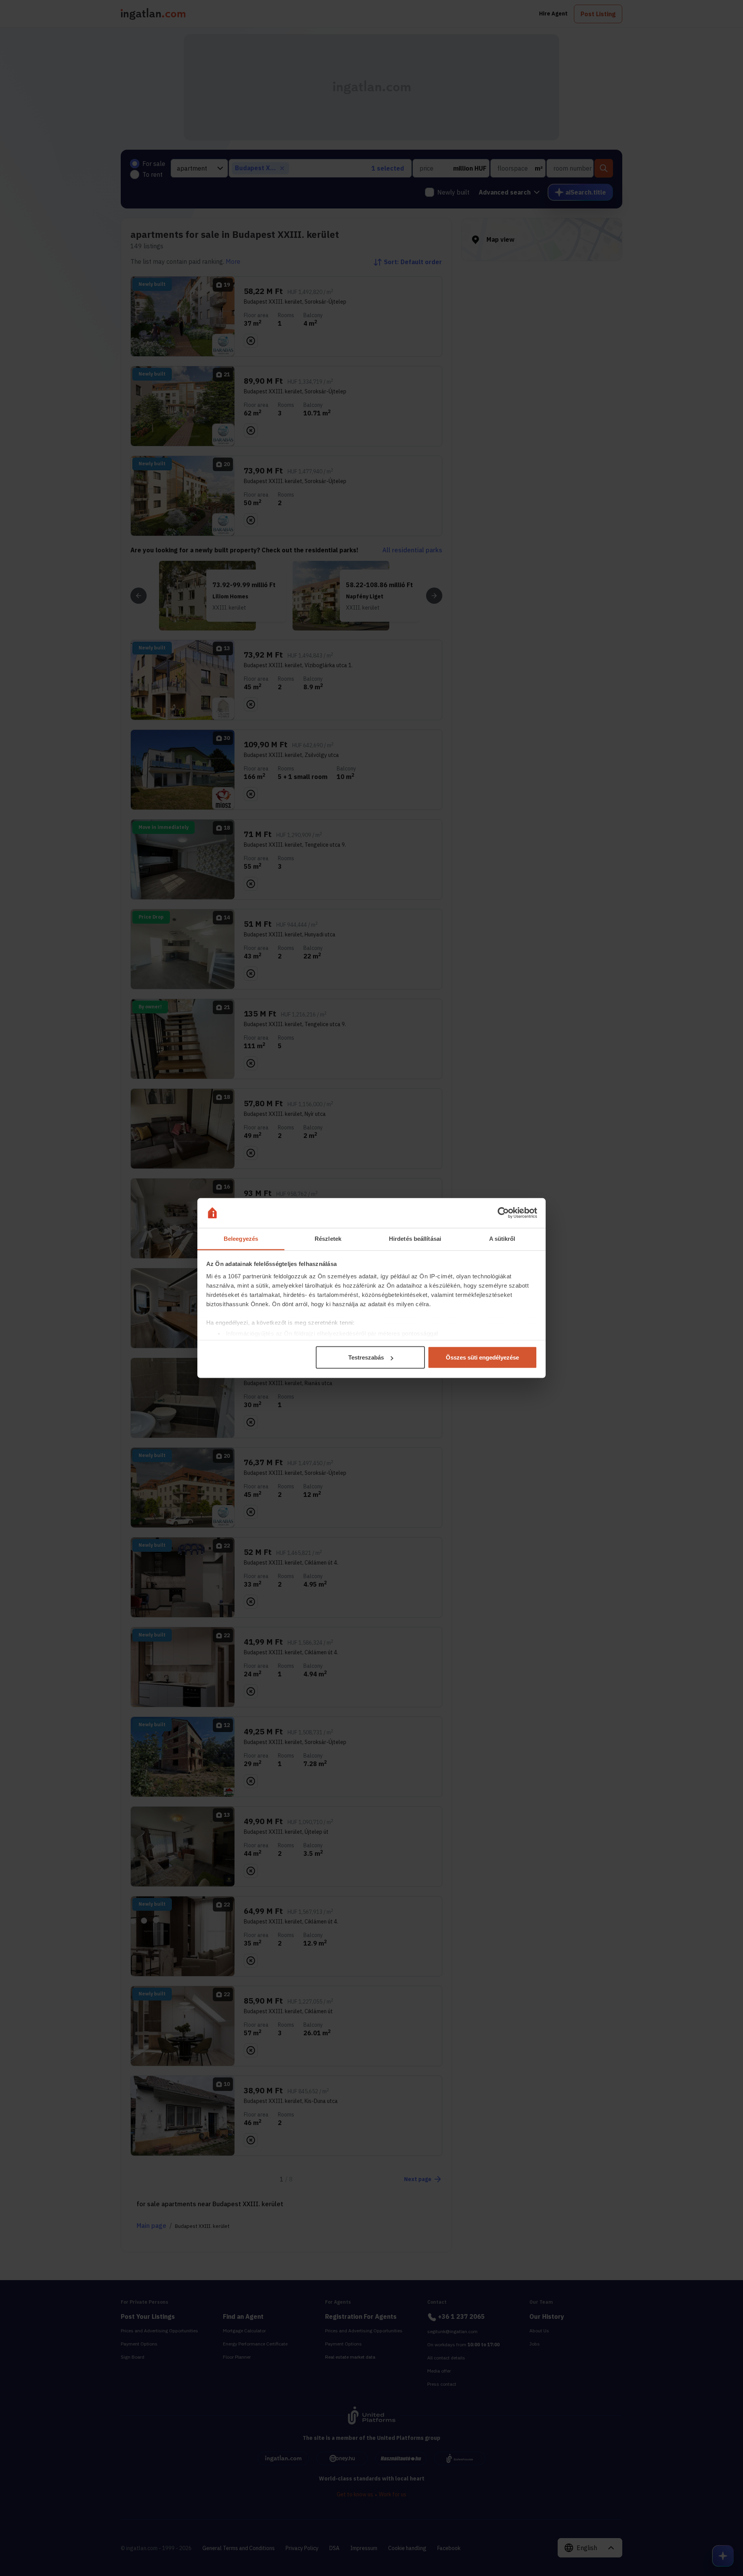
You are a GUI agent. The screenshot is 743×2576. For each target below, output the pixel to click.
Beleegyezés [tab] (241, 1238)
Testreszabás (366, 1357)
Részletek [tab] (328, 1238)
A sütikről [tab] (502, 1238)
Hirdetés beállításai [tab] (415, 1238)
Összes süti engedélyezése (482, 1357)
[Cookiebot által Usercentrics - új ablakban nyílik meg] (503, 1213)
